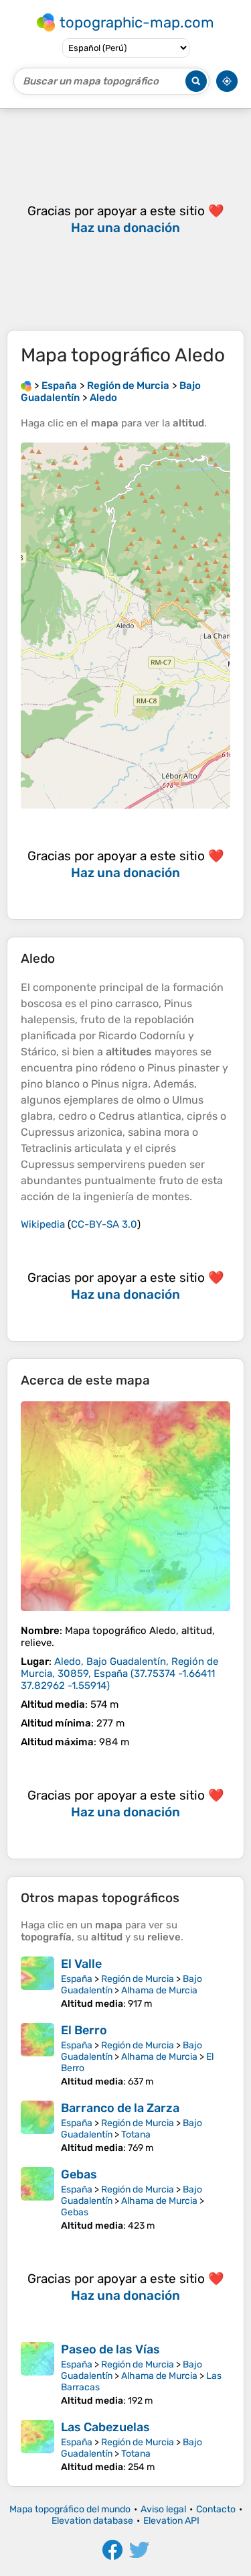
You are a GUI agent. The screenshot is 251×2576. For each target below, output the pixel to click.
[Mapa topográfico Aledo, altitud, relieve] (125, 1506)
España (77, 1979)
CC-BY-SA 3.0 (104, 1224)
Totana (136, 2134)
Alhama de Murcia (159, 1990)
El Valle (81, 1964)
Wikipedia (43, 1224)
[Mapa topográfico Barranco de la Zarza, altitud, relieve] (37, 2127)
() (119, 1674)
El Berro (84, 2030)
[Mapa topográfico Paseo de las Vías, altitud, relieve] (37, 2374)
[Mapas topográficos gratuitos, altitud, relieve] (26, 386)
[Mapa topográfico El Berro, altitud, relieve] (37, 2055)
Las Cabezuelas (105, 2427)
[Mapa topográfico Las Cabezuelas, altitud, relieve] (37, 2446)
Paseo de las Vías (110, 2349)
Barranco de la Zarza (120, 2108)
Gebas (79, 2174)
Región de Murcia (138, 1979)
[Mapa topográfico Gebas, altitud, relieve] (37, 2199)
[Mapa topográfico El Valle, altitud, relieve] (37, 1983)
